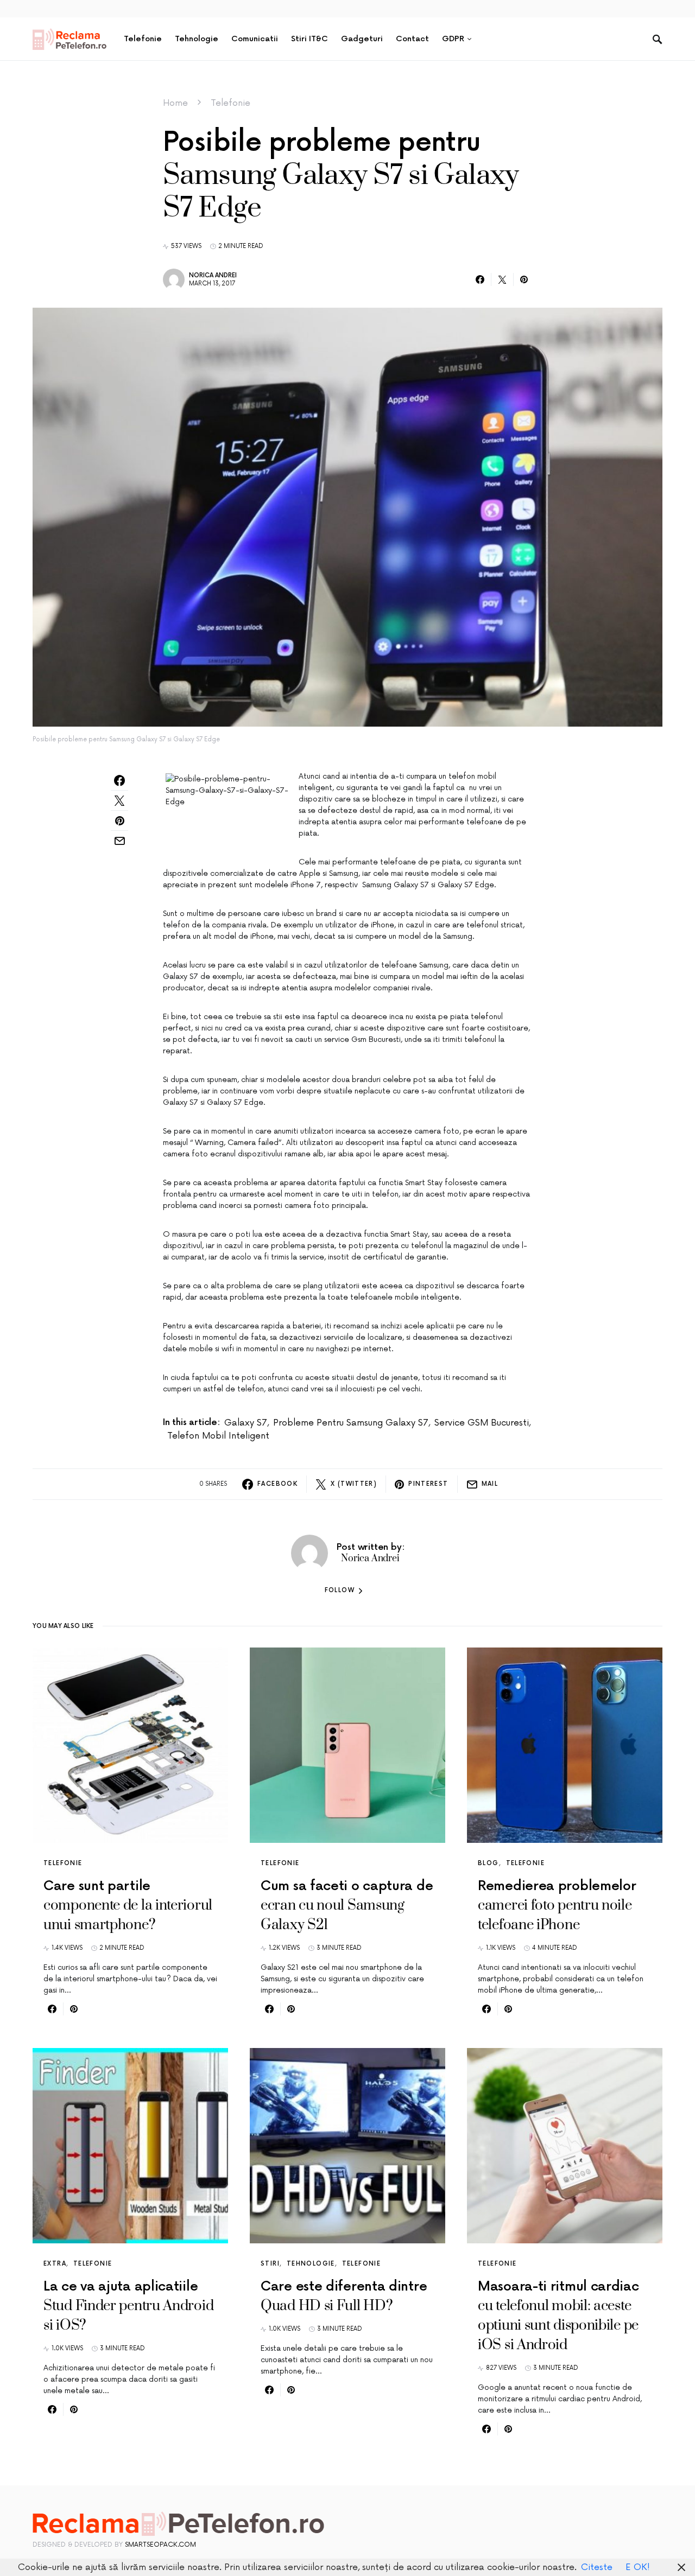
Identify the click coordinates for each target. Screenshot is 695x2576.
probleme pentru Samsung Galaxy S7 (351, 1423)
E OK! (638, 2567)
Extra (55, 2264)
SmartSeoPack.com (160, 2545)
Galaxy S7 (246, 1423)
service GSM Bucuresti (482, 1423)
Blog (488, 1863)
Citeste (597, 2567)
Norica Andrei (213, 275)
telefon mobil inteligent (218, 1436)
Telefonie (230, 103)
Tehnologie (311, 2264)
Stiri (270, 2264)
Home (175, 103)
